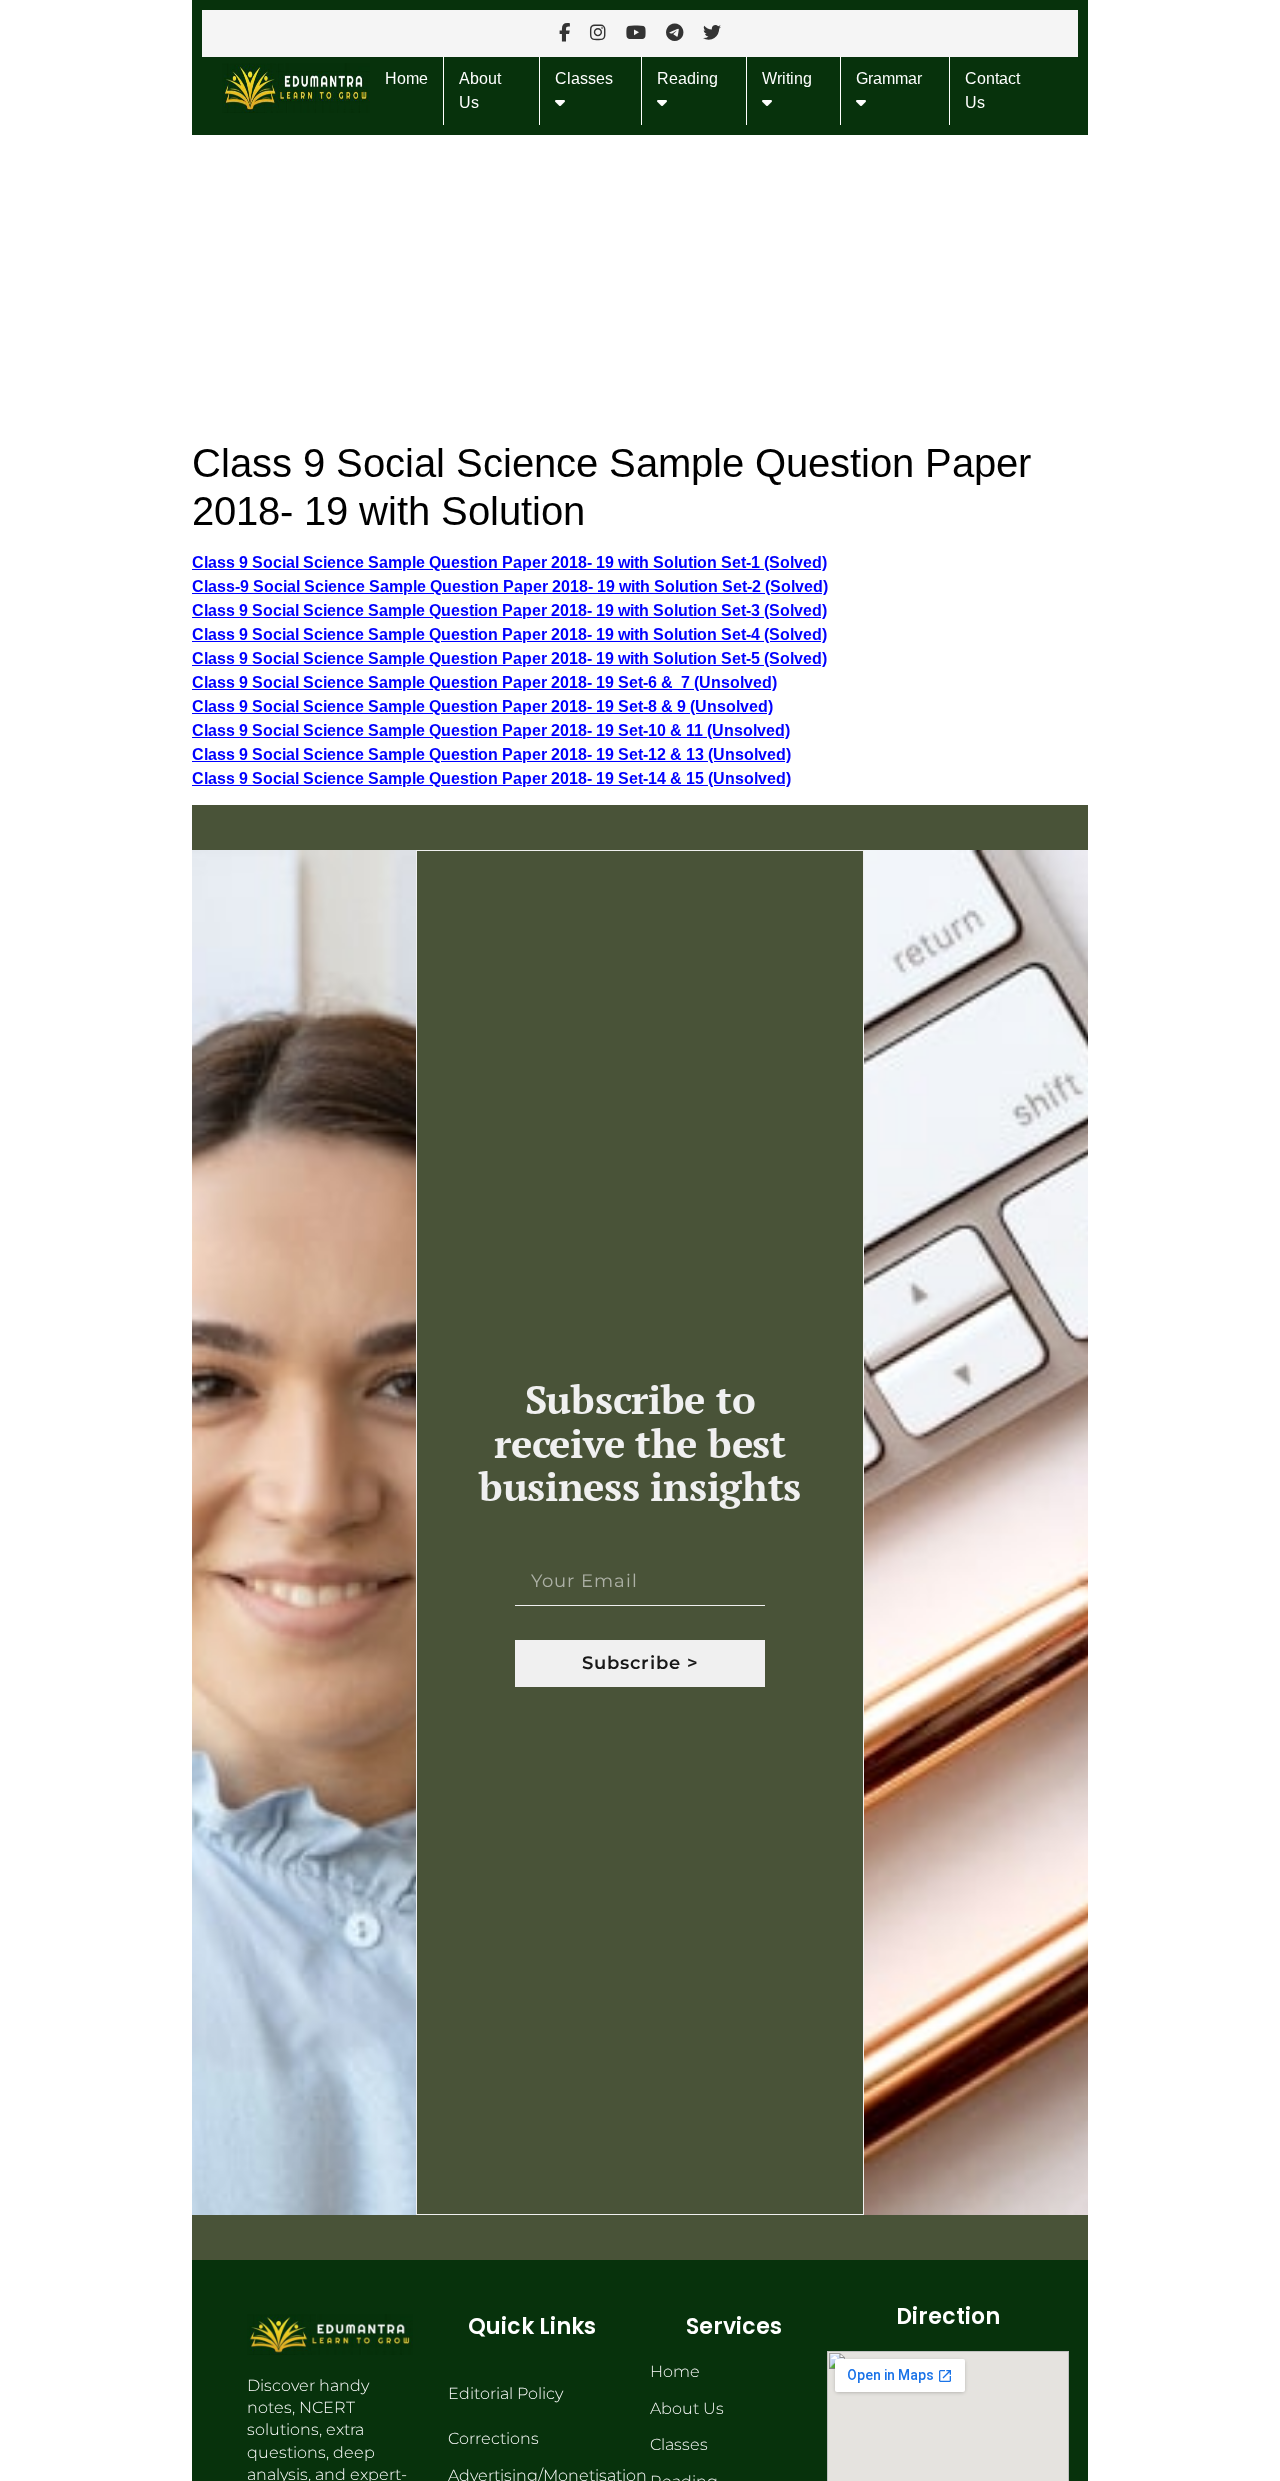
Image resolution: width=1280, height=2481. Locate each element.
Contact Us (992, 90)
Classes (584, 78)
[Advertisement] (640, 283)
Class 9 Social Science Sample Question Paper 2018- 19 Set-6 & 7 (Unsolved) (484, 682)
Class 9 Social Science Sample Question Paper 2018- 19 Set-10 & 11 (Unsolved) (491, 730)
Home (406, 78)
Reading (687, 78)
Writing (787, 78)
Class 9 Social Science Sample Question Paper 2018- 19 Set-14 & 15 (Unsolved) (491, 778)
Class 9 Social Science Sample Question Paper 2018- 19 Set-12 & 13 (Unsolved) (491, 754)
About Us (480, 90)
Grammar (889, 78)
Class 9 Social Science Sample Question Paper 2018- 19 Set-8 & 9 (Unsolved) (482, 706)
